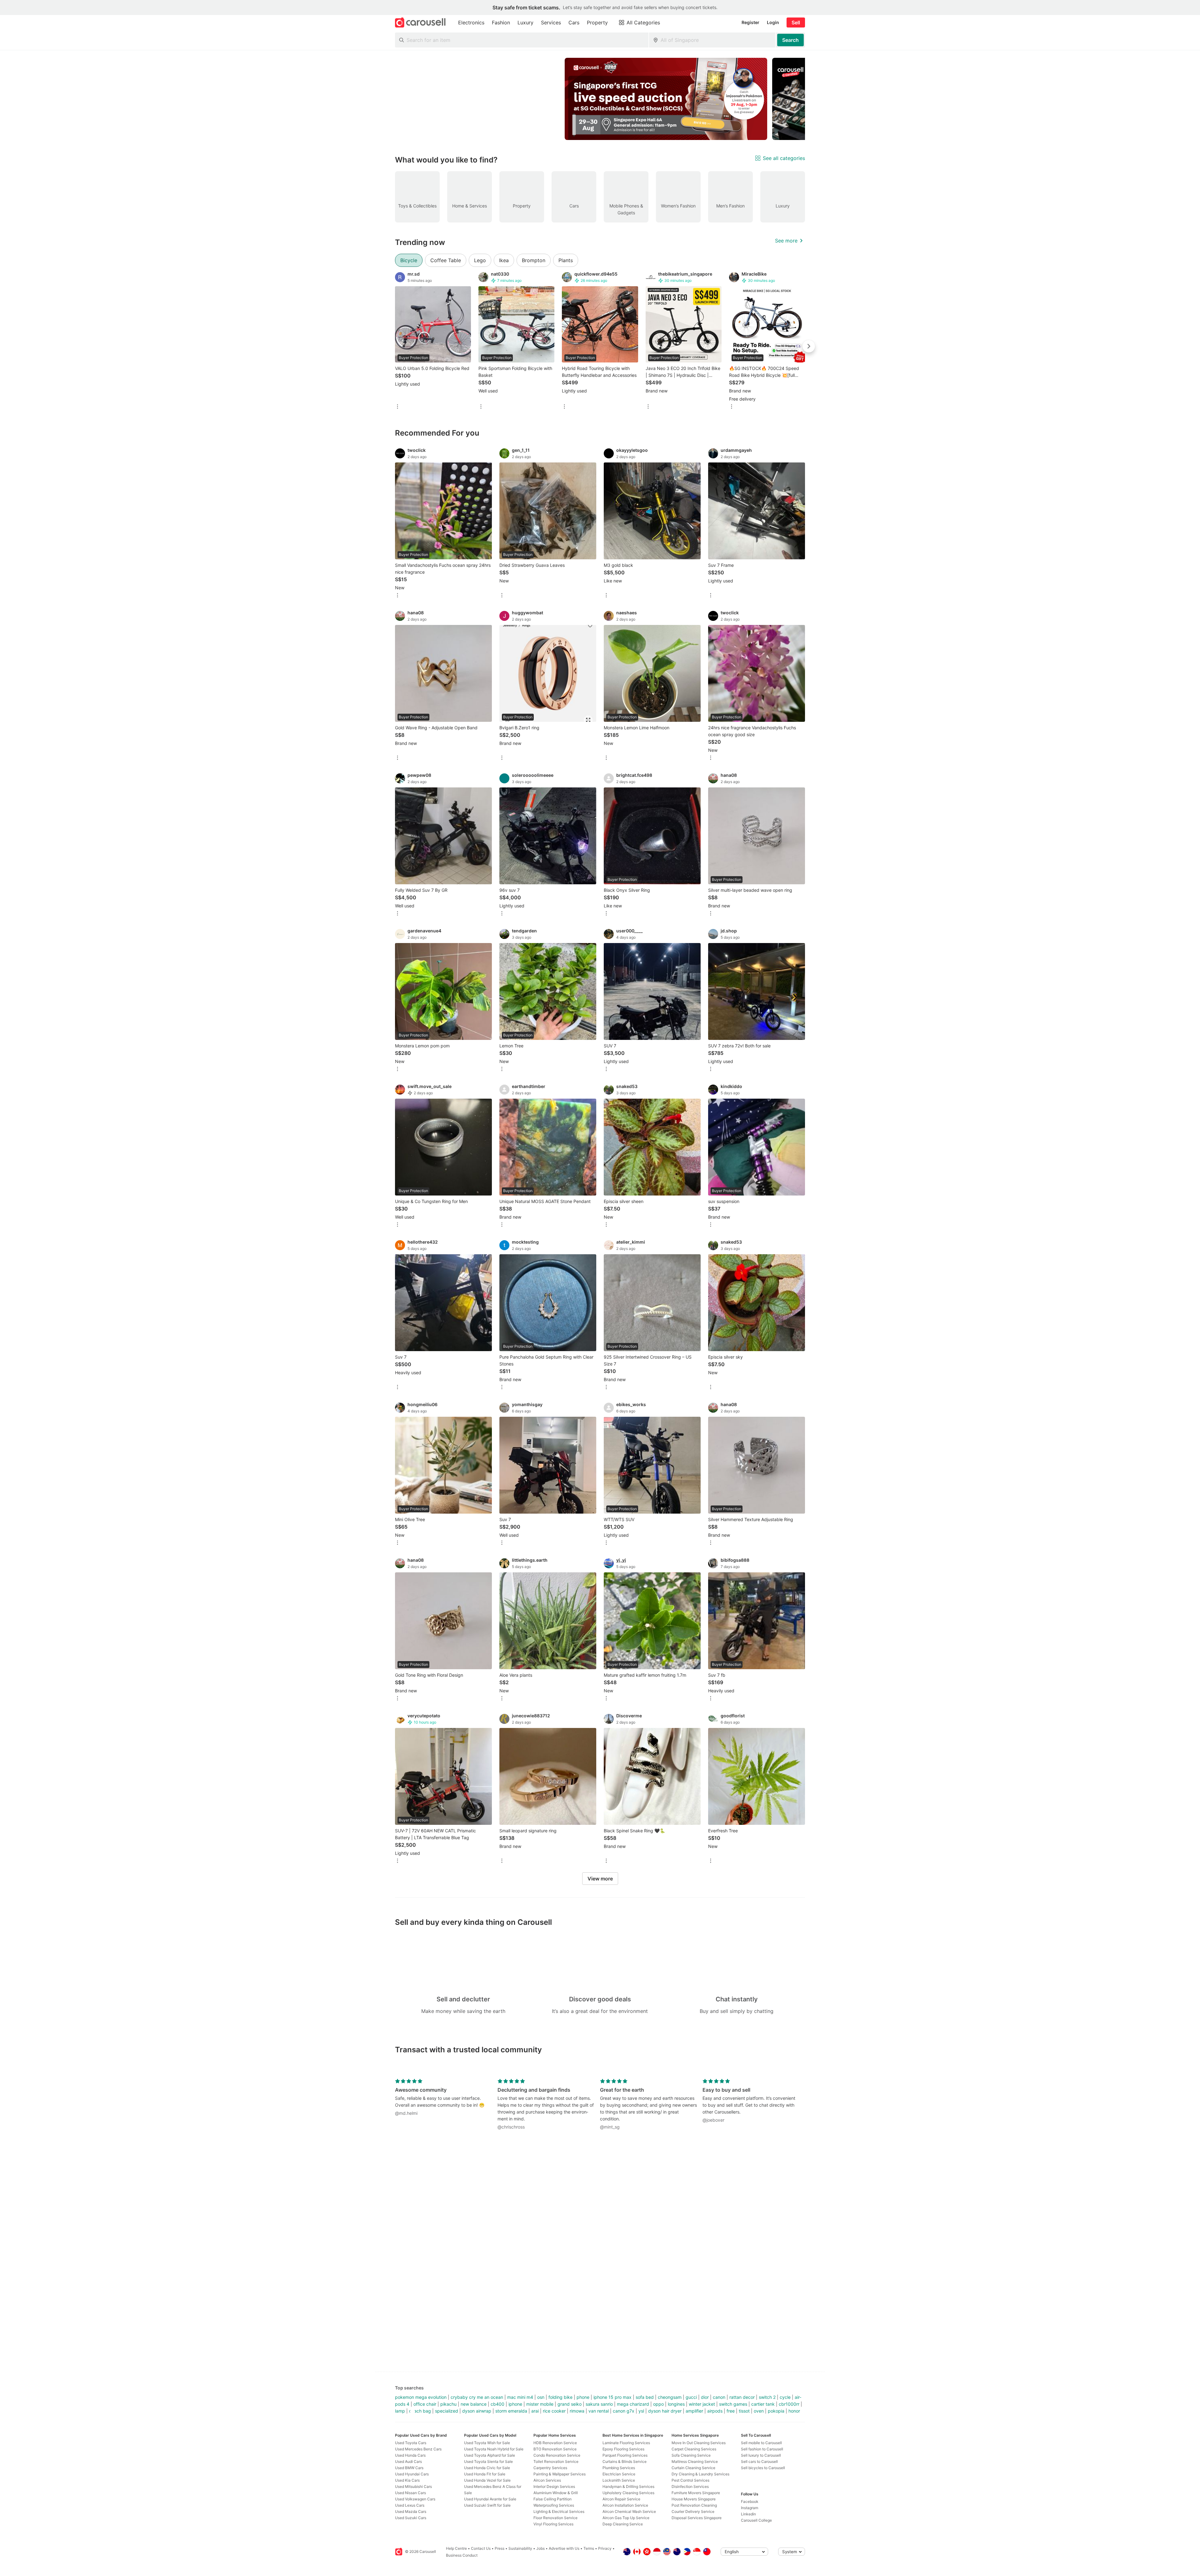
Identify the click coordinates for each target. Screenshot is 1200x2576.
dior (705, 2397)
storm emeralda (511, 2411)
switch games (733, 2404)
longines (676, 2404)
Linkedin (748, 2514)
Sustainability (520, 2548)
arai (535, 2411)
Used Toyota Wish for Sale (487, 2443)
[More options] (397, 407)
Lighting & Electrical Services (559, 2511)
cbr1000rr (789, 2404)
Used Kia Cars (407, 2480)
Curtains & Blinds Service (625, 2461)
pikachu (448, 2404)
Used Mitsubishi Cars (413, 2486)
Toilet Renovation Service (556, 2461)
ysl (641, 2411)
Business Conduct (462, 2555)
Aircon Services (547, 2480)
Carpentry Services (550, 2468)
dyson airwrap (477, 2411)
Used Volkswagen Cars (415, 2499)
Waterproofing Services (554, 2505)
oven (759, 2411)
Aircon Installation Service (625, 2505)
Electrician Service (619, 2474)
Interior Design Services (554, 2486)
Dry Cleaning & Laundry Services (700, 2474)
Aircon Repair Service (621, 2499)
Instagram (750, 2508)
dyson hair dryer (665, 2411)
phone (583, 2397)
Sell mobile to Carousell (761, 2443)
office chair (425, 2404)
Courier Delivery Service (693, 2511)
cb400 (497, 2404)
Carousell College (756, 2520)
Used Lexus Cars (410, 2505)
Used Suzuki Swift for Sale (487, 2505)
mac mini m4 (520, 2397)
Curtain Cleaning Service (693, 2468)
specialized (447, 2411)
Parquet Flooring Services (625, 2455)
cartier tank (763, 2404)
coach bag (420, 2411)
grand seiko (570, 2404)
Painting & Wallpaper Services (560, 2474)
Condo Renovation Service (557, 2455)
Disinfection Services (690, 2486)
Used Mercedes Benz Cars (418, 2449)
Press (500, 2548)
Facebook (750, 2501)
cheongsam (670, 2397)
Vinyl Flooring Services (553, 2524)
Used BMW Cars (409, 2468)
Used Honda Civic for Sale (487, 2468)
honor (794, 2411)
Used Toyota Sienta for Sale (488, 2461)
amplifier (694, 2411)
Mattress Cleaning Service (695, 2461)
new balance (474, 2404)
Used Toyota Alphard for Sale (490, 2455)
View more (600, 1879)
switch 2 (767, 2397)
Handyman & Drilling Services (628, 2486)
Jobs (540, 2548)
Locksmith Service (619, 2480)
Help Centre (456, 2548)
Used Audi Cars (408, 2461)
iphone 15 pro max (612, 2397)
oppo (658, 2404)
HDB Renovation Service (555, 2443)
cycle (785, 2397)
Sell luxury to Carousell (761, 2455)
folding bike (560, 2397)
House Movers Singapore (694, 2499)
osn (541, 2397)
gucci (691, 2397)
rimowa (577, 2411)
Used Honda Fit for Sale (485, 2474)
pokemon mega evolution (421, 2397)
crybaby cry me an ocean (477, 2397)
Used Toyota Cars (411, 2443)
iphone (515, 2404)
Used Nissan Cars (410, 2493)
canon (719, 2397)
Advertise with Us (564, 2548)
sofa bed (645, 2397)
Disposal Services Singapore (697, 2518)
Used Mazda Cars (411, 2511)
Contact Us (481, 2548)
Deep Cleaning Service (623, 2524)
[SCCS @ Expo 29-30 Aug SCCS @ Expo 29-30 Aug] (666, 99)
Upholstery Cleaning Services (628, 2493)
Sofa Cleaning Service (691, 2455)
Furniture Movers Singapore (696, 2493)
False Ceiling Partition (552, 2499)
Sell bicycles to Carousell (763, 2468)
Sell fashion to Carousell (762, 2449)
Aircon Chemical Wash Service (629, 2511)
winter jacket (702, 2404)
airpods (715, 2411)
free (731, 2411)
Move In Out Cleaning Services (699, 2443)
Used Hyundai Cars (412, 2474)
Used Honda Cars (410, 2455)
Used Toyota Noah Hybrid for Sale (494, 2449)
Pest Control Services (690, 2480)
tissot (744, 2411)
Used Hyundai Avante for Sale (490, 2499)
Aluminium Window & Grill (556, 2493)
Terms (589, 2548)
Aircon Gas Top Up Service (626, 2518)
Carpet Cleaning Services (694, 2449)
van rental (599, 2411)
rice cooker (554, 2411)
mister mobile (540, 2404)
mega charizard (633, 2404)
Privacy (605, 2548)
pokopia (776, 2411)
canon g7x (624, 2411)
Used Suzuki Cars (411, 2518)
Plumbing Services (619, 2468)
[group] (600, 99)
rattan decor (742, 2397)
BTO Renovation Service (555, 2449)
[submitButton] (790, 40)
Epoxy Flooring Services (623, 2449)
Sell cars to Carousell (759, 2461)
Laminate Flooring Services (626, 2443)
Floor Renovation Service (555, 2518)
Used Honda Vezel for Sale (487, 2480)
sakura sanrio (599, 2404)
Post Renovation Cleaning (694, 2505)
